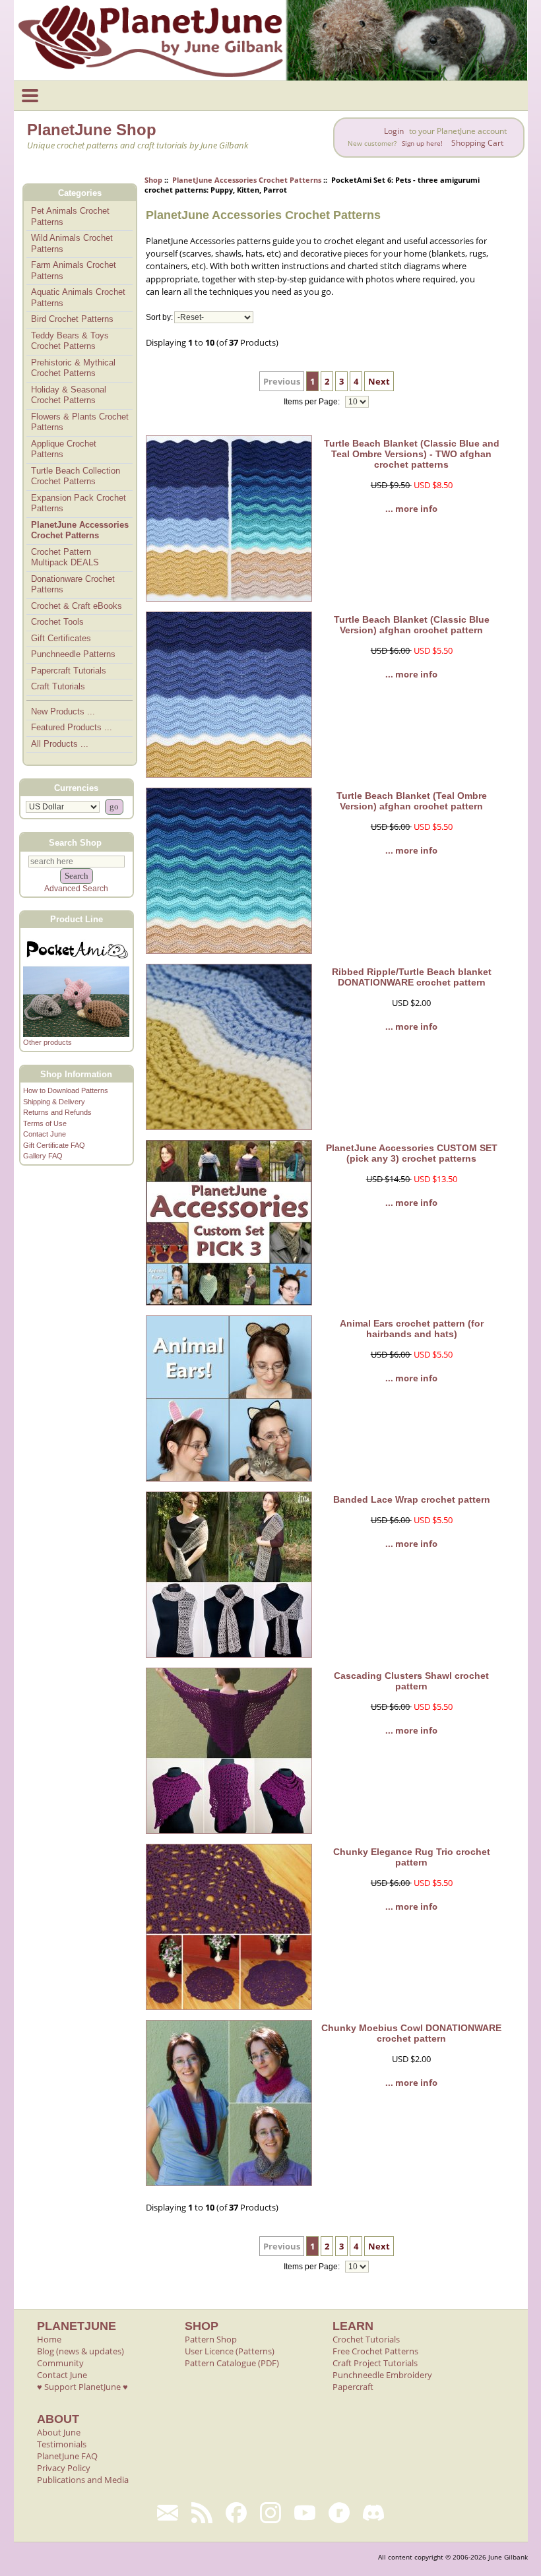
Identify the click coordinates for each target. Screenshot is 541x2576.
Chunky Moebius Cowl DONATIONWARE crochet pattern (411, 2033)
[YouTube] (305, 2513)
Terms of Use (45, 1123)
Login (394, 131)
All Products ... (60, 744)
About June (59, 2432)
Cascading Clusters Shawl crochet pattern (411, 1681)
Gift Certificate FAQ (54, 1145)
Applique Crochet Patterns (64, 449)
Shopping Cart (477, 143)
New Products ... (63, 711)
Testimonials (62, 2444)
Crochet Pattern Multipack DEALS (65, 557)
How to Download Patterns (66, 1090)
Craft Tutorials (58, 686)
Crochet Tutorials (366, 2339)
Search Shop (75, 842)
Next (379, 381)
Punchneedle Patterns (73, 654)
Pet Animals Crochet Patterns (70, 216)
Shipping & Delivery (54, 1102)
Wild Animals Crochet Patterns (72, 243)
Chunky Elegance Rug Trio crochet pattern (412, 1857)
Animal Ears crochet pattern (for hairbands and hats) (412, 1329)
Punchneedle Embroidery (382, 2375)
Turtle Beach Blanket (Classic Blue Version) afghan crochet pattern (412, 625)
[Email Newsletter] (168, 2513)
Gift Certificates (61, 638)
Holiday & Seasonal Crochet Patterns (69, 395)
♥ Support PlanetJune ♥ (82, 2387)
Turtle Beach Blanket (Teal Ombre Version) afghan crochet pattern (412, 801)
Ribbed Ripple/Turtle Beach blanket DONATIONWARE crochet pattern (412, 977)
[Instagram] (270, 2513)
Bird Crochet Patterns (72, 319)
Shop (153, 180)
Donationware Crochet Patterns (73, 584)
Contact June (45, 1134)
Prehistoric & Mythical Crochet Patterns (73, 368)
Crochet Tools (57, 622)
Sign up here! (422, 143)
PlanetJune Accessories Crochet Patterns (247, 180)
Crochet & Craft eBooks (77, 606)
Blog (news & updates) (80, 2351)
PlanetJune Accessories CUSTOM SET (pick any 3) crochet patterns (412, 1153)
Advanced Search (76, 889)
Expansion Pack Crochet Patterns (79, 503)
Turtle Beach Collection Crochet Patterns (76, 476)
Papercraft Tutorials (69, 671)
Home (49, 2339)
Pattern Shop (211, 2339)
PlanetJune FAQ (67, 2456)
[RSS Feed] (202, 2513)
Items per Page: (313, 402)
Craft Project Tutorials (375, 2363)
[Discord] (373, 2513)
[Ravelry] (339, 2513)
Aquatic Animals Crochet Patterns (78, 298)
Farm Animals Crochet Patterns (74, 270)
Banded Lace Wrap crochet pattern (412, 1499)
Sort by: (159, 317)
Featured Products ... (72, 727)
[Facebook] (236, 2513)
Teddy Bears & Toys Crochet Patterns (70, 341)
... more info (411, 509)
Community (60, 2363)
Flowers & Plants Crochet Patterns (80, 422)
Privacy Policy (64, 2468)
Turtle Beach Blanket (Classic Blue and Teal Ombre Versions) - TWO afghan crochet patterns (412, 454)
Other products (48, 1042)
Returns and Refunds (57, 1112)
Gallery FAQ (43, 1156)
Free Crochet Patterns (375, 2351)
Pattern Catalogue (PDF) (232, 2363)
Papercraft (353, 2387)
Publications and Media (83, 2480)
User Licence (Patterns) (230, 2351)
